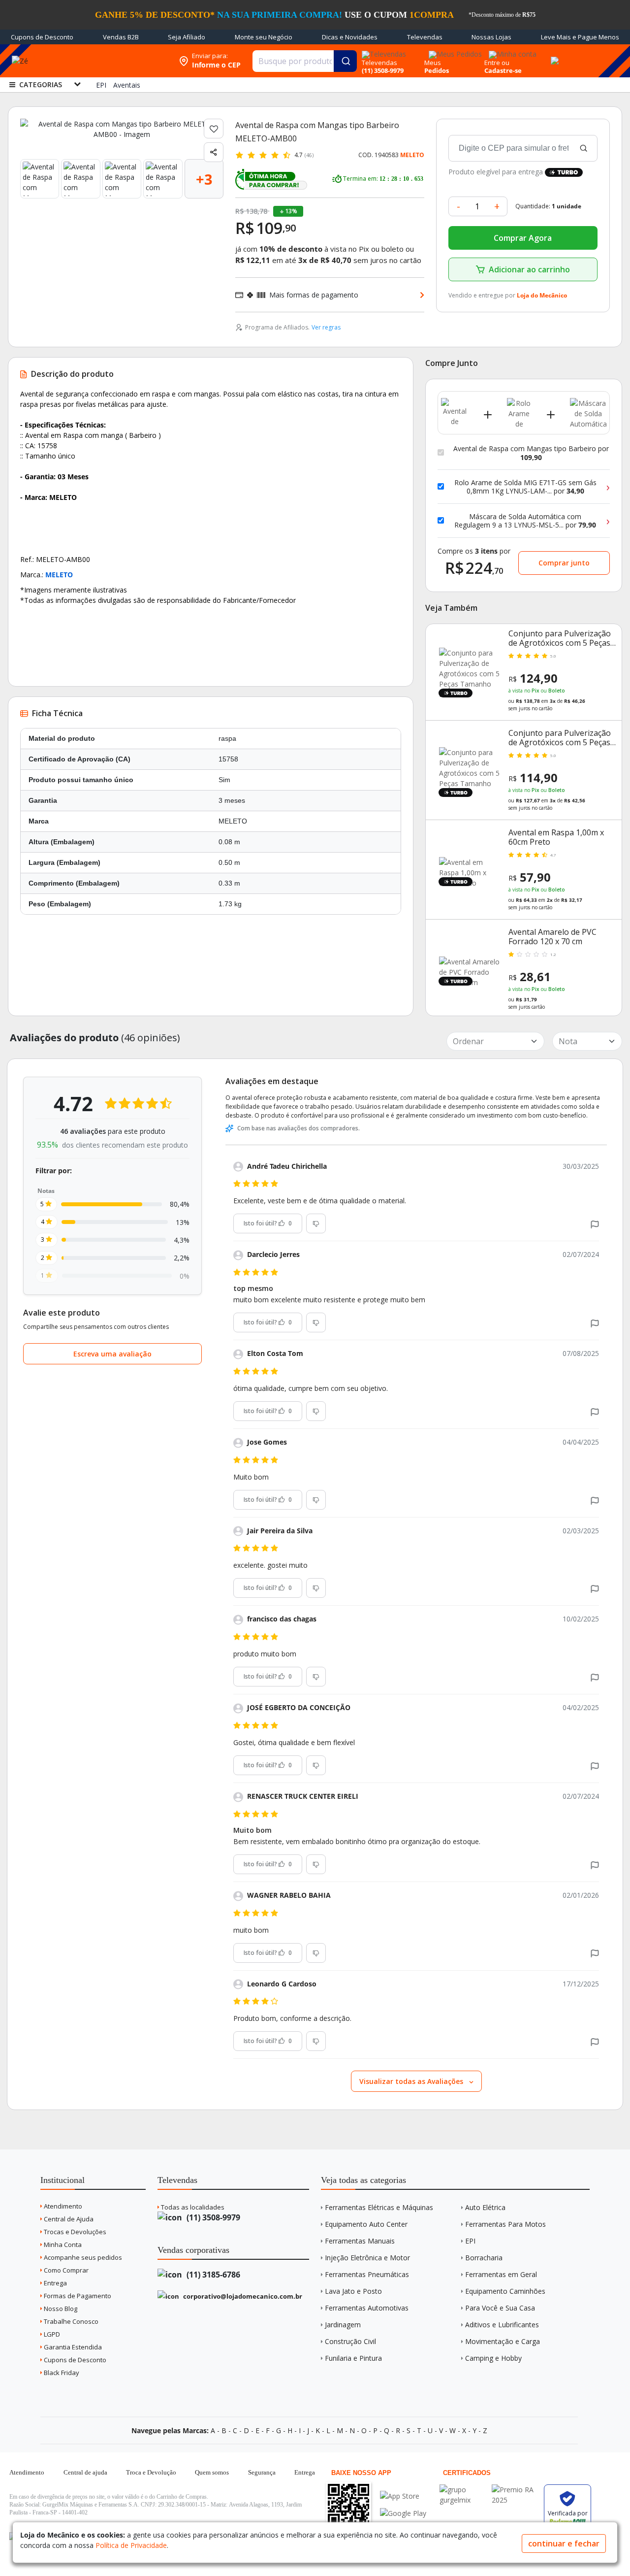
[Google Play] (403, 2513)
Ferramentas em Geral (501, 2274)
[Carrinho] (553, 55)
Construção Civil (350, 2341)
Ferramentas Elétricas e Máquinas (379, 2207)
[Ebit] (463, 2490)
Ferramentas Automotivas (367, 2308)
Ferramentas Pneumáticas (367, 2274)
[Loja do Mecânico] (110, 61)
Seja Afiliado (187, 37)
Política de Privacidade (131, 2545)
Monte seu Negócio (264, 37)
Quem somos (212, 2472)
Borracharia (484, 2258)
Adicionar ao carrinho (529, 269)
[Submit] (345, 61)
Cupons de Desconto (42, 37)
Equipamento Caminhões (505, 2291)
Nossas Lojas (491, 37)
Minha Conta (62, 2245)
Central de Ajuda (68, 2219)
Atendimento (62, 2206)
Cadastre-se (503, 70)
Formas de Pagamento (77, 2296)
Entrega (55, 2283)
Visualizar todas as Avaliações (412, 2081)
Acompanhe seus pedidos (82, 2257)
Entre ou (497, 63)
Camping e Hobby (493, 2358)
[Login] (511, 51)
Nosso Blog (60, 2309)
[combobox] (304, 61)
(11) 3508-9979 (212, 2217)
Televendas (425, 37)
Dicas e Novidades (350, 37)
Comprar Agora (523, 238)
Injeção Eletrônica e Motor (367, 2258)
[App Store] (403, 2496)
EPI (470, 2241)
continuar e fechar (564, 2543)
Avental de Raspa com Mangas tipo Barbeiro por (531, 453)
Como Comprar (65, 2270)
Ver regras (326, 327)
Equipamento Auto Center (366, 2224)
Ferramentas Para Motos (505, 2224)
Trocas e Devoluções (74, 2232)
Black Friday (61, 2373)
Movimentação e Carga (503, 2341)
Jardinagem (343, 2325)
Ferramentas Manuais (360, 2241)
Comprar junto (564, 563)
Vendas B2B (121, 37)
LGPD (51, 2334)
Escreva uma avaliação (112, 1354)
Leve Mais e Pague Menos (580, 37)
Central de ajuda (85, 2472)
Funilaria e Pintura (353, 2358)
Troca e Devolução (151, 2472)
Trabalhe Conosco (70, 2321)
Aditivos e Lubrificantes (502, 2325)
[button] (595, 1224)
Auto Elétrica (485, 2207)
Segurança (262, 2472)
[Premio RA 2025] (515, 2490)
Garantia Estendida (72, 2347)
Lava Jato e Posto (353, 2291)
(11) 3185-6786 (212, 2275)
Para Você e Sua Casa (500, 2308)
